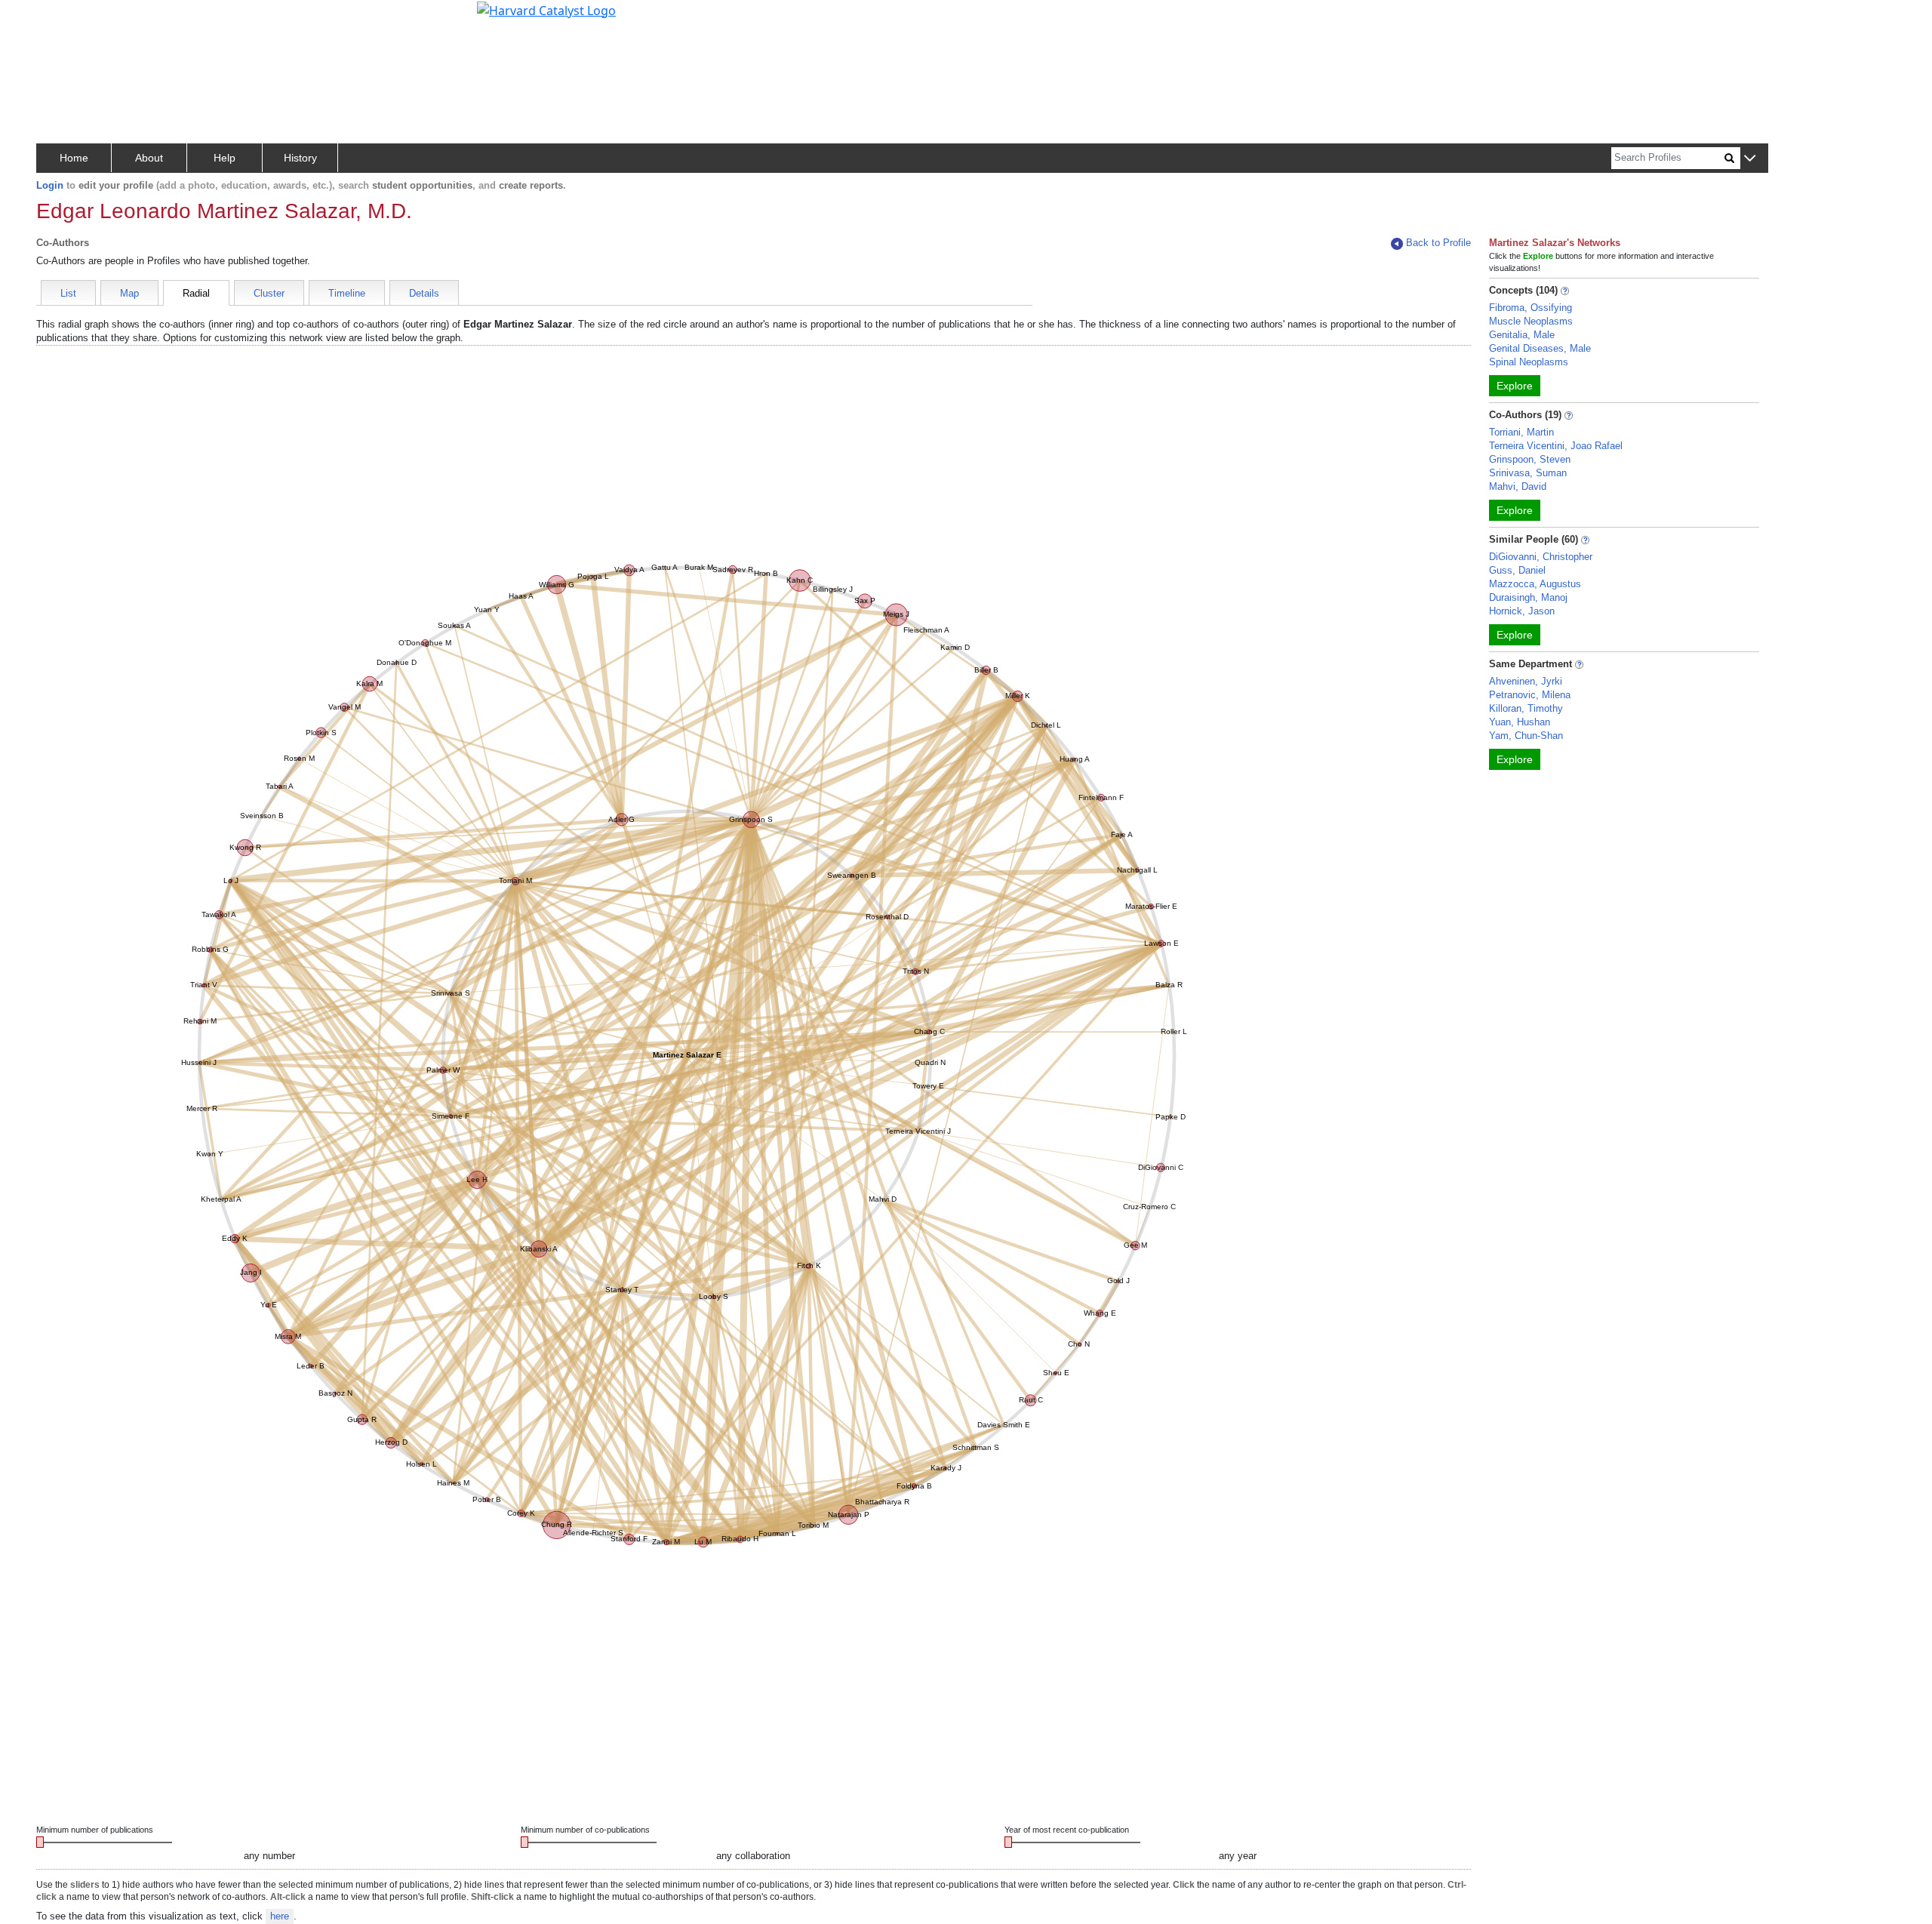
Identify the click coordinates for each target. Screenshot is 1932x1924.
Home (74, 158)
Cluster (269, 293)
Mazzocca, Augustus (1535, 584)
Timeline (347, 293)
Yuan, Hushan (1520, 722)
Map (129, 293)
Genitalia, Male (1522, 335)
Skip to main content (63, 18)
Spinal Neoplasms (1529, 362)
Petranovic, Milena (1530, 695)
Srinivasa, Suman (1528, 473)
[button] (1750, 159)
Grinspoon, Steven (1530, 459)
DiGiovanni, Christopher (1541, 557)
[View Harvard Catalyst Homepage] (546, 9)
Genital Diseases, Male (1540, 348)
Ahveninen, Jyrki (1526, 681)
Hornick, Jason (1522, 611)
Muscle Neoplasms (1531, 321)
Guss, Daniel (1517, 570)
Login (50, 185)
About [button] (149, 158)
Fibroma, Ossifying (1531, 308)
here (280, 1916)
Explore (1515, 386)
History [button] (300, 158)
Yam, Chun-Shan (1526, 736)
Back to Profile (1438, 243)
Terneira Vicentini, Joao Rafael (1556, 446)
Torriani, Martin (1521, 432)
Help (225, 158)
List (68, 293)
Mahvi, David (1518, 486)
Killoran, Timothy (1526, 708)
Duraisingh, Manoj (1528, 597)
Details (424, 293)
